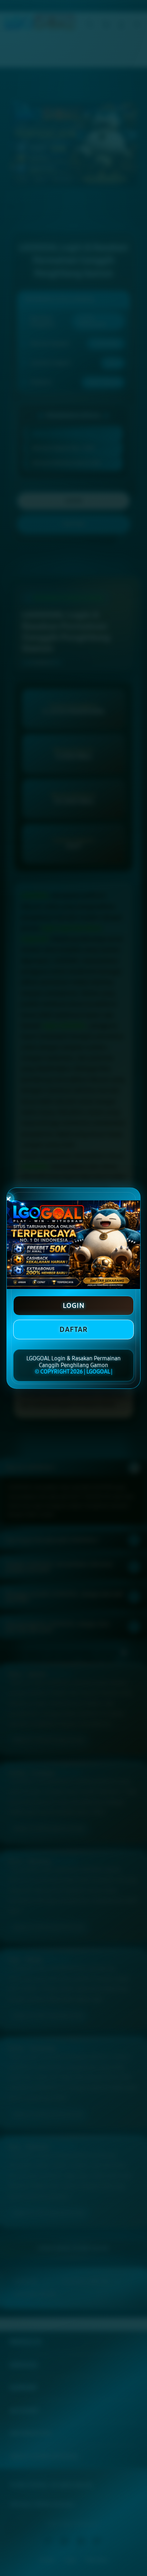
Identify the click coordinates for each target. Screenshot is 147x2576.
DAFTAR (73, 1329)
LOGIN (74, 1305)
